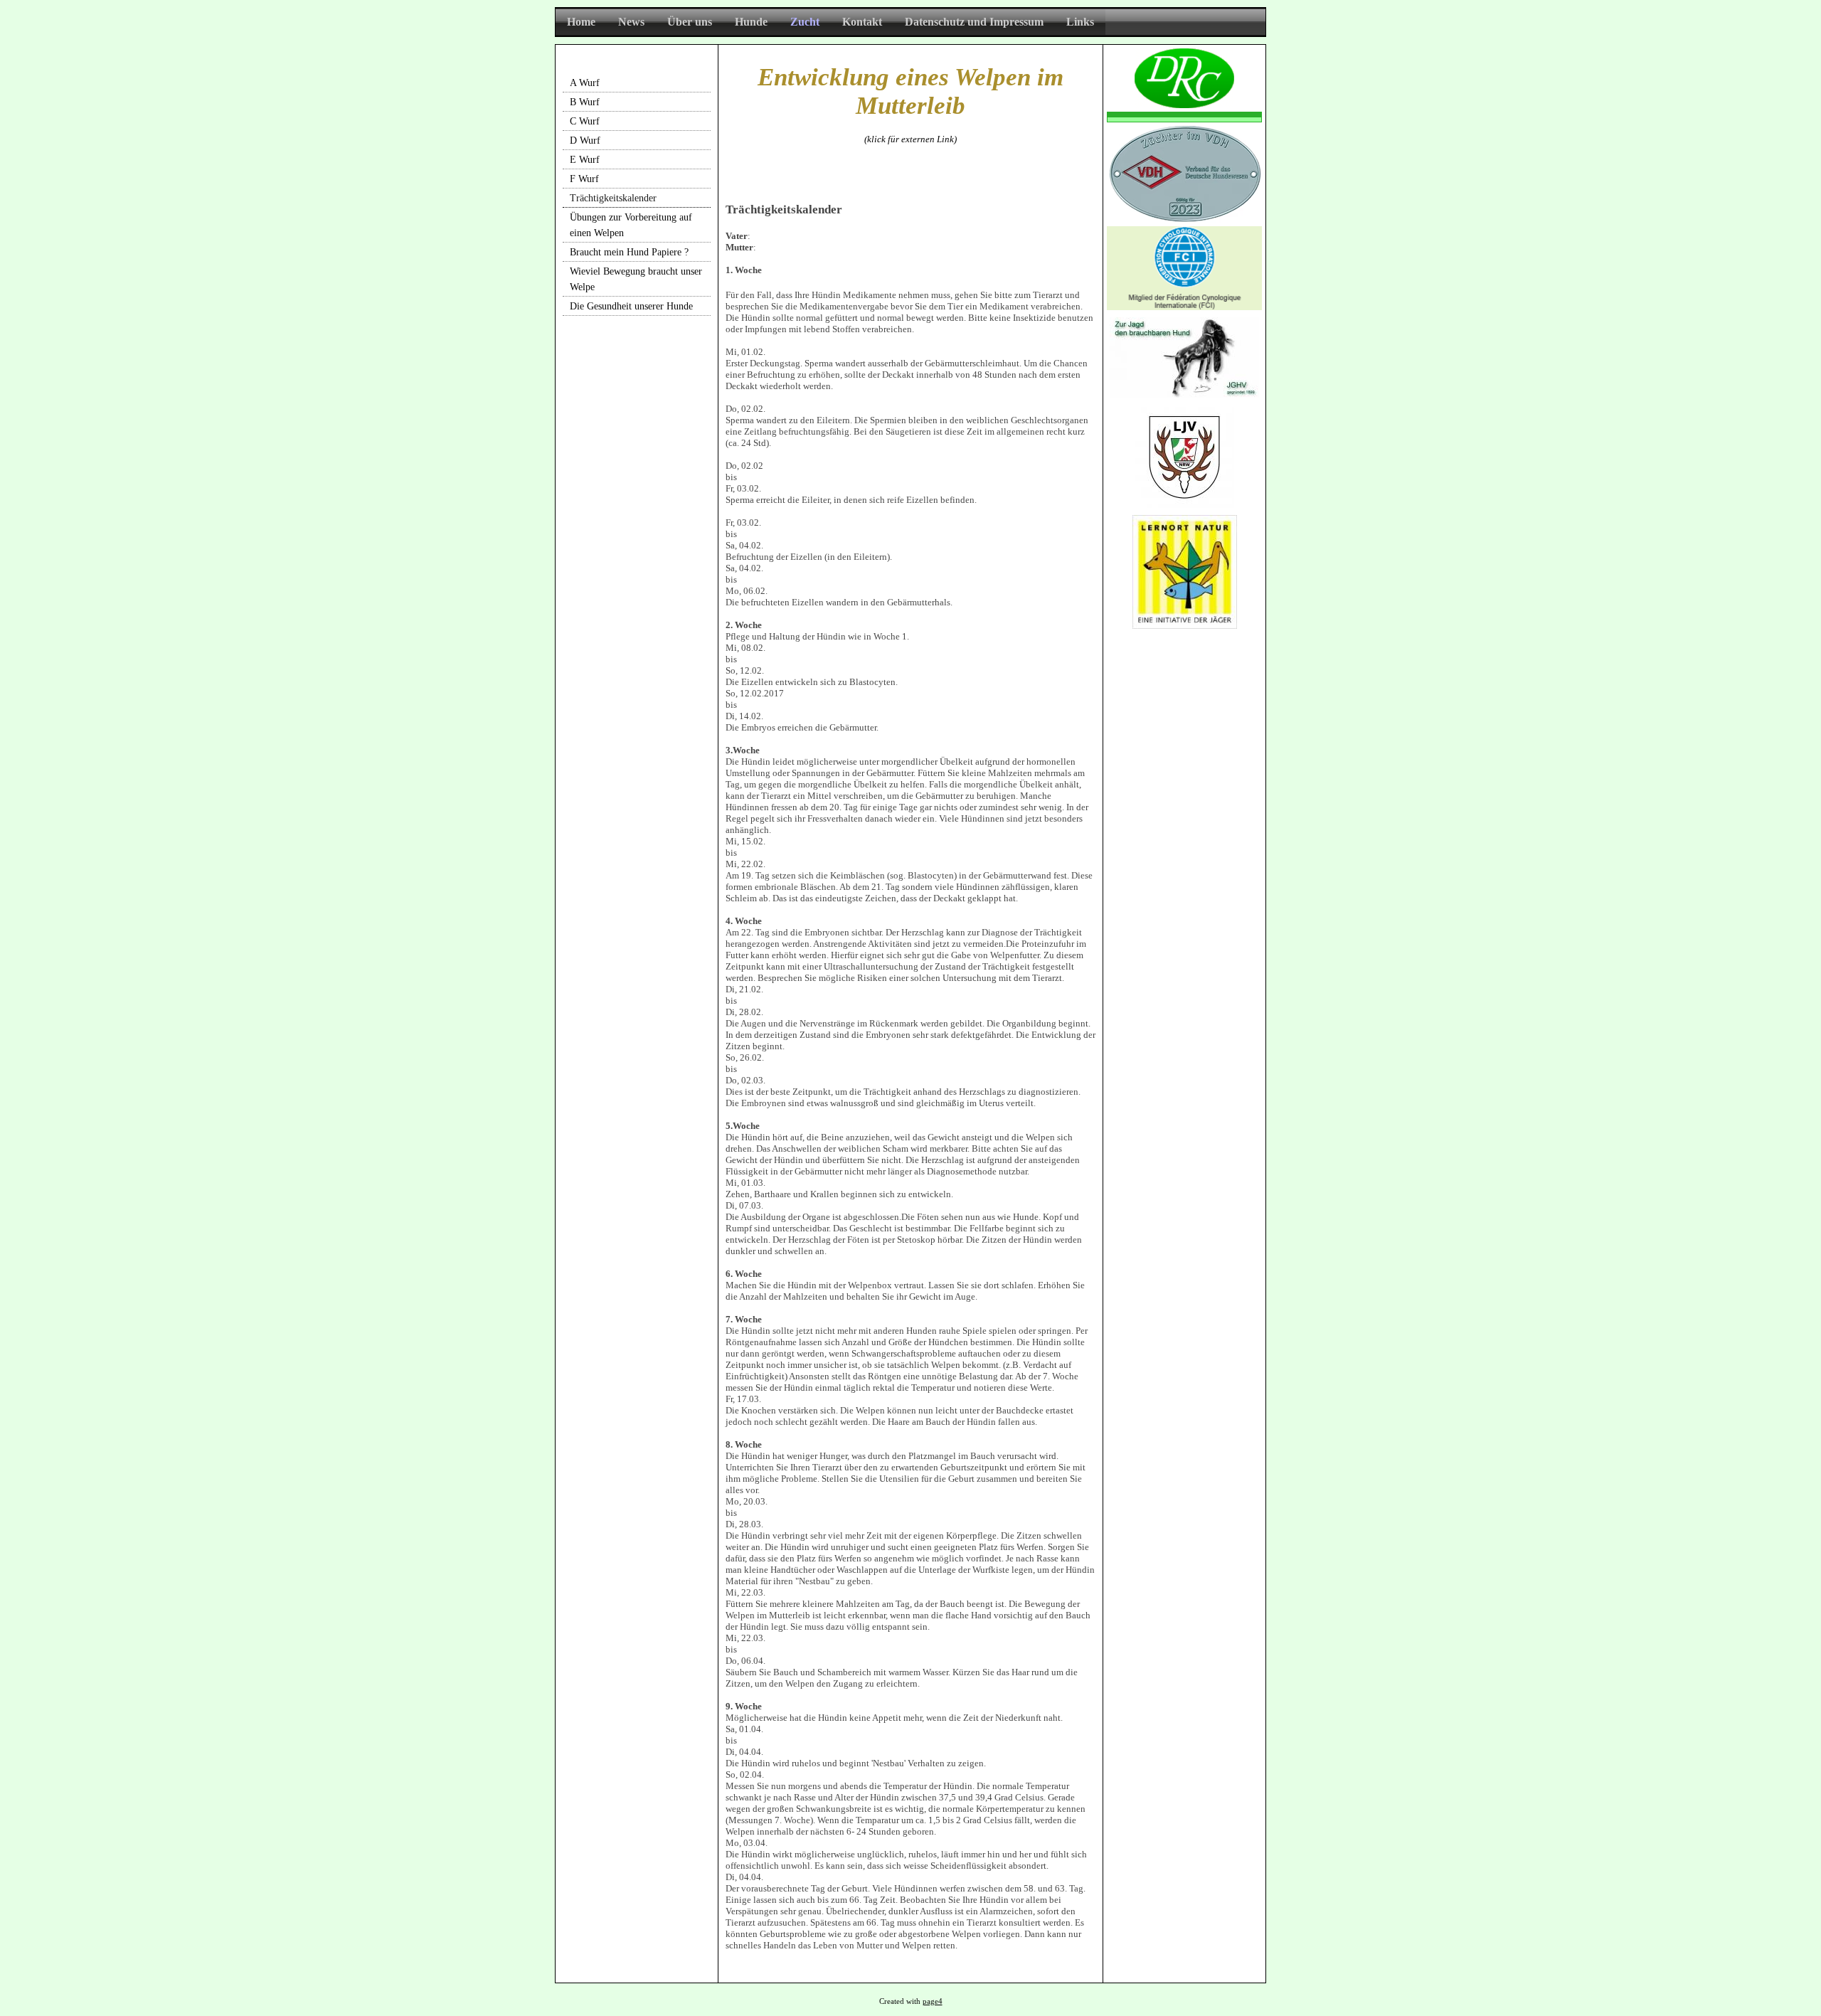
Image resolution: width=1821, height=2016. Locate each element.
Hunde (751, 22)
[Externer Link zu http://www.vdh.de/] (1184, 219)
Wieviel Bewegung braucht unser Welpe (636, 279)
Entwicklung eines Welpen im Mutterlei (910, 91)
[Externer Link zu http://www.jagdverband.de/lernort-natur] (1185, 626)
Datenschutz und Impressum (974, 22)
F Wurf (584, 179)
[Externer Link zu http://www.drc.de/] (1184, 105)
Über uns (690, 22)
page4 (933, 2001)
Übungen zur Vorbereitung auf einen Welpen (631, 225)
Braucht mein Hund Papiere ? (629, 252)
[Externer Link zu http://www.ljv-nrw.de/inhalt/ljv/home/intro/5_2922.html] (1185, 505)
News (631, 22)
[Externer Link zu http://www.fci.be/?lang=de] (1184, 307)
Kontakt (862, 22)
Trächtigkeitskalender (613, 198)
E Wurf (585, 160)
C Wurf (585, 121)
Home (581, 22)
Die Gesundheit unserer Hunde (631, 306)
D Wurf (585, 140)
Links (1080, 22)
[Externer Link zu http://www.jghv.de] (1184, 394)
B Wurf (585, 102)
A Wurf (585, 83)
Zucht (805, 22)
